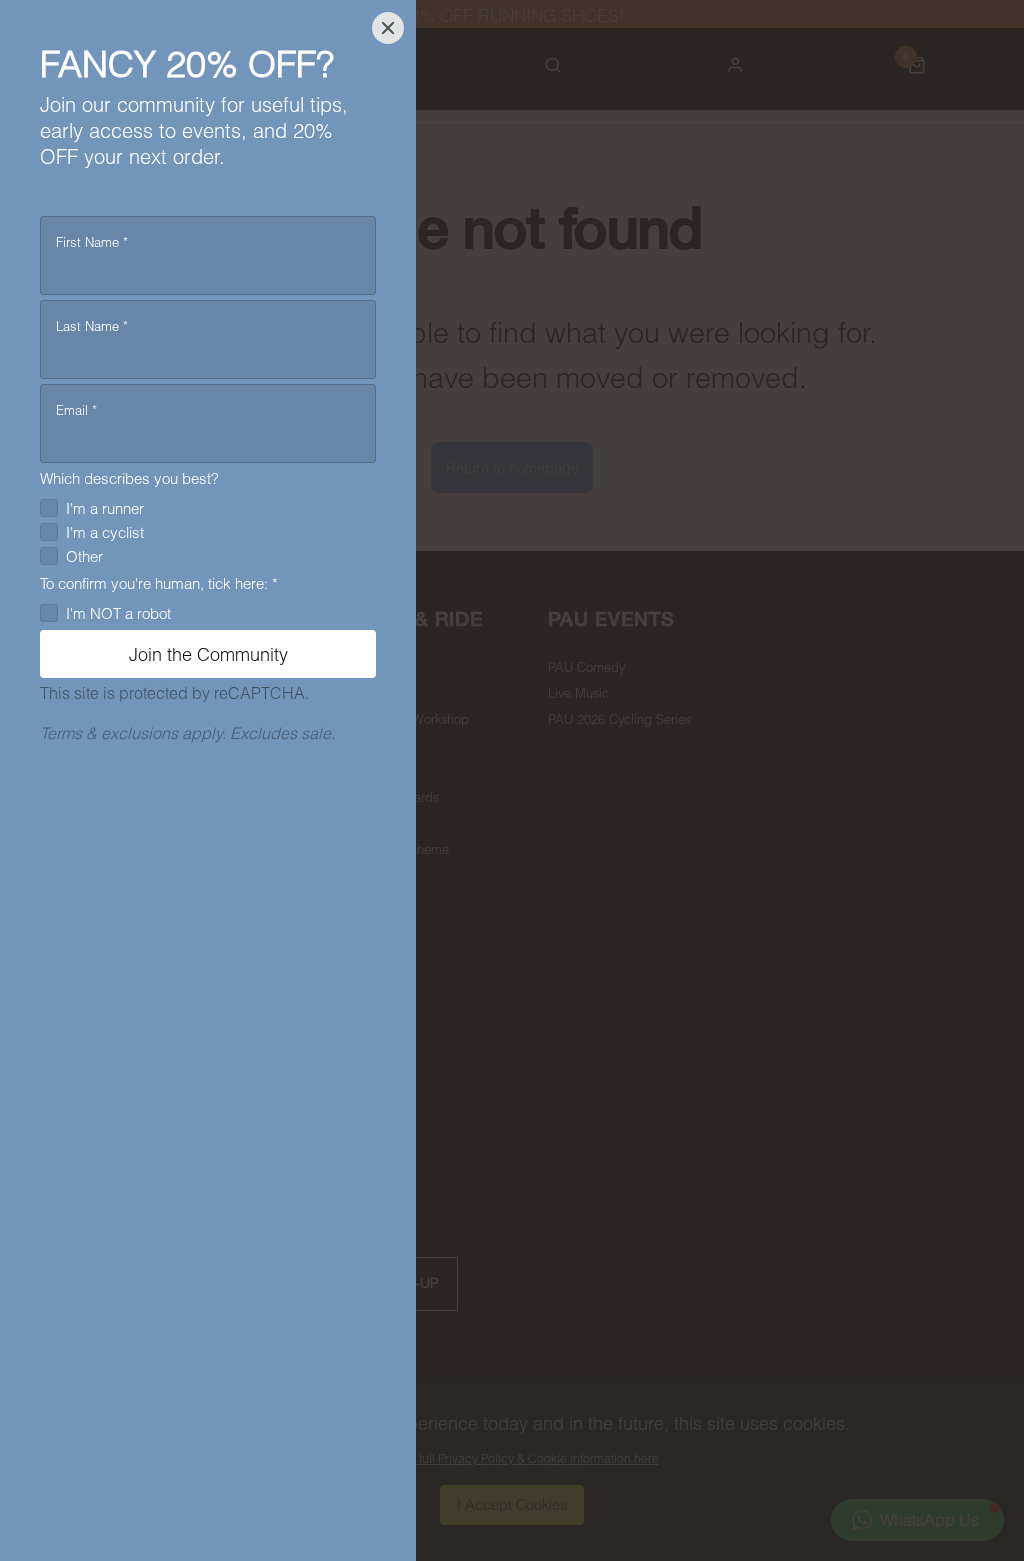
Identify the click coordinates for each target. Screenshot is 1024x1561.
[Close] (388, 28)
